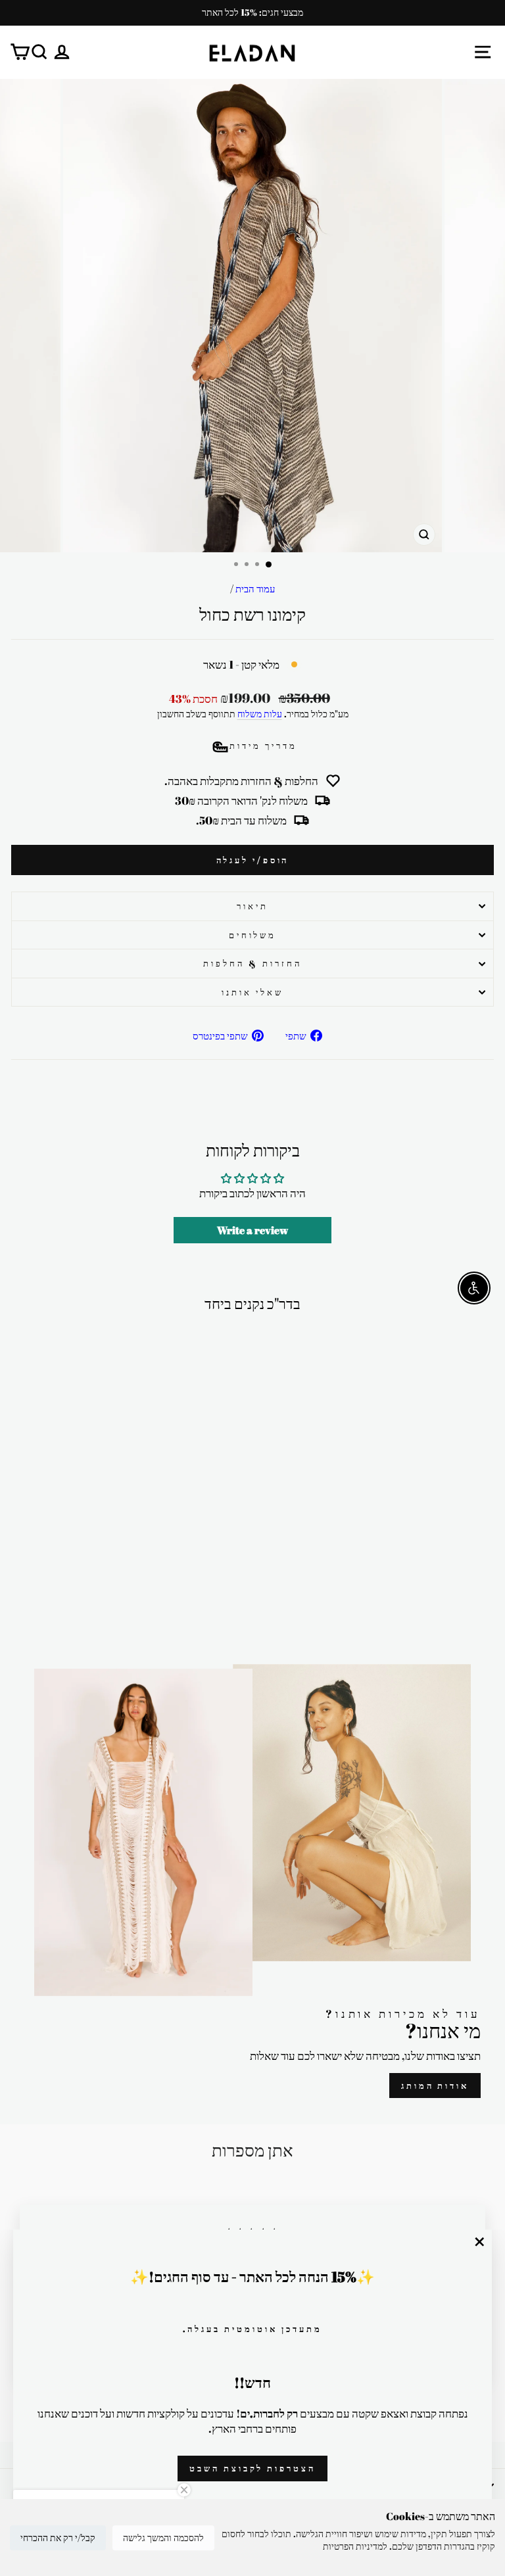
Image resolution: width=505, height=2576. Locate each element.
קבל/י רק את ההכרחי (58, 2538)
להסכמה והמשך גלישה (163, 2538)
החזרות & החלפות (252, 963)
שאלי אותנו (252, 992)
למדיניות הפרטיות (355, 2546)
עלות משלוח (260, 714)
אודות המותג (435, 2086)
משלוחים (253, 935)
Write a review (252, 1230)
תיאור (252, 906)
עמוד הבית (255, 588)
